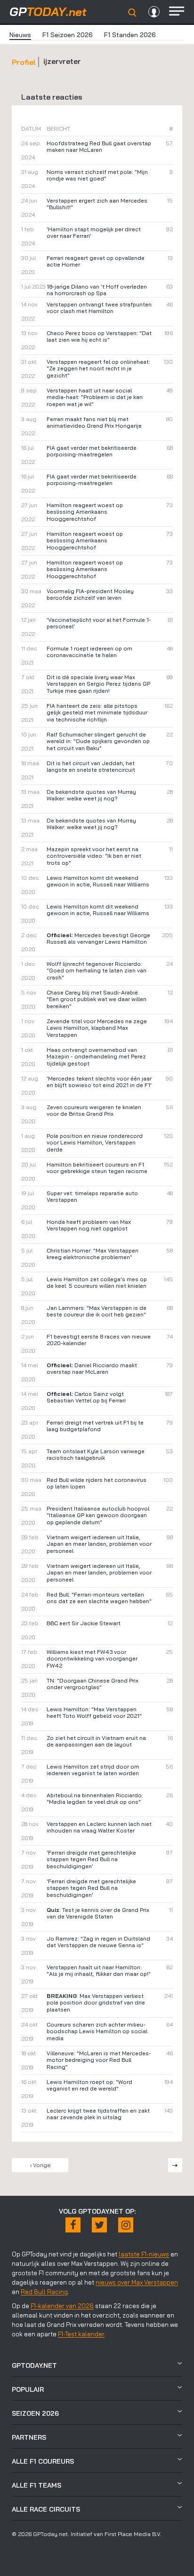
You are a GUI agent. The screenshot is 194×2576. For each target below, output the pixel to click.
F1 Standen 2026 (130, 35)
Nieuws (20, 35)
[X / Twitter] (99, 2225)
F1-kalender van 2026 (62, 2306)
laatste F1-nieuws (144, 2254)
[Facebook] (73, 2225)
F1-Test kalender (81, 2334)
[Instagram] (126, 2225)
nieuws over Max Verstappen (137, 2282)
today (48, 12)
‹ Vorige (40, 2165)
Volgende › (175, 2165)
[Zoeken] (132, 13)
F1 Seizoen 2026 (68, 35)
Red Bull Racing (44, 2292)
